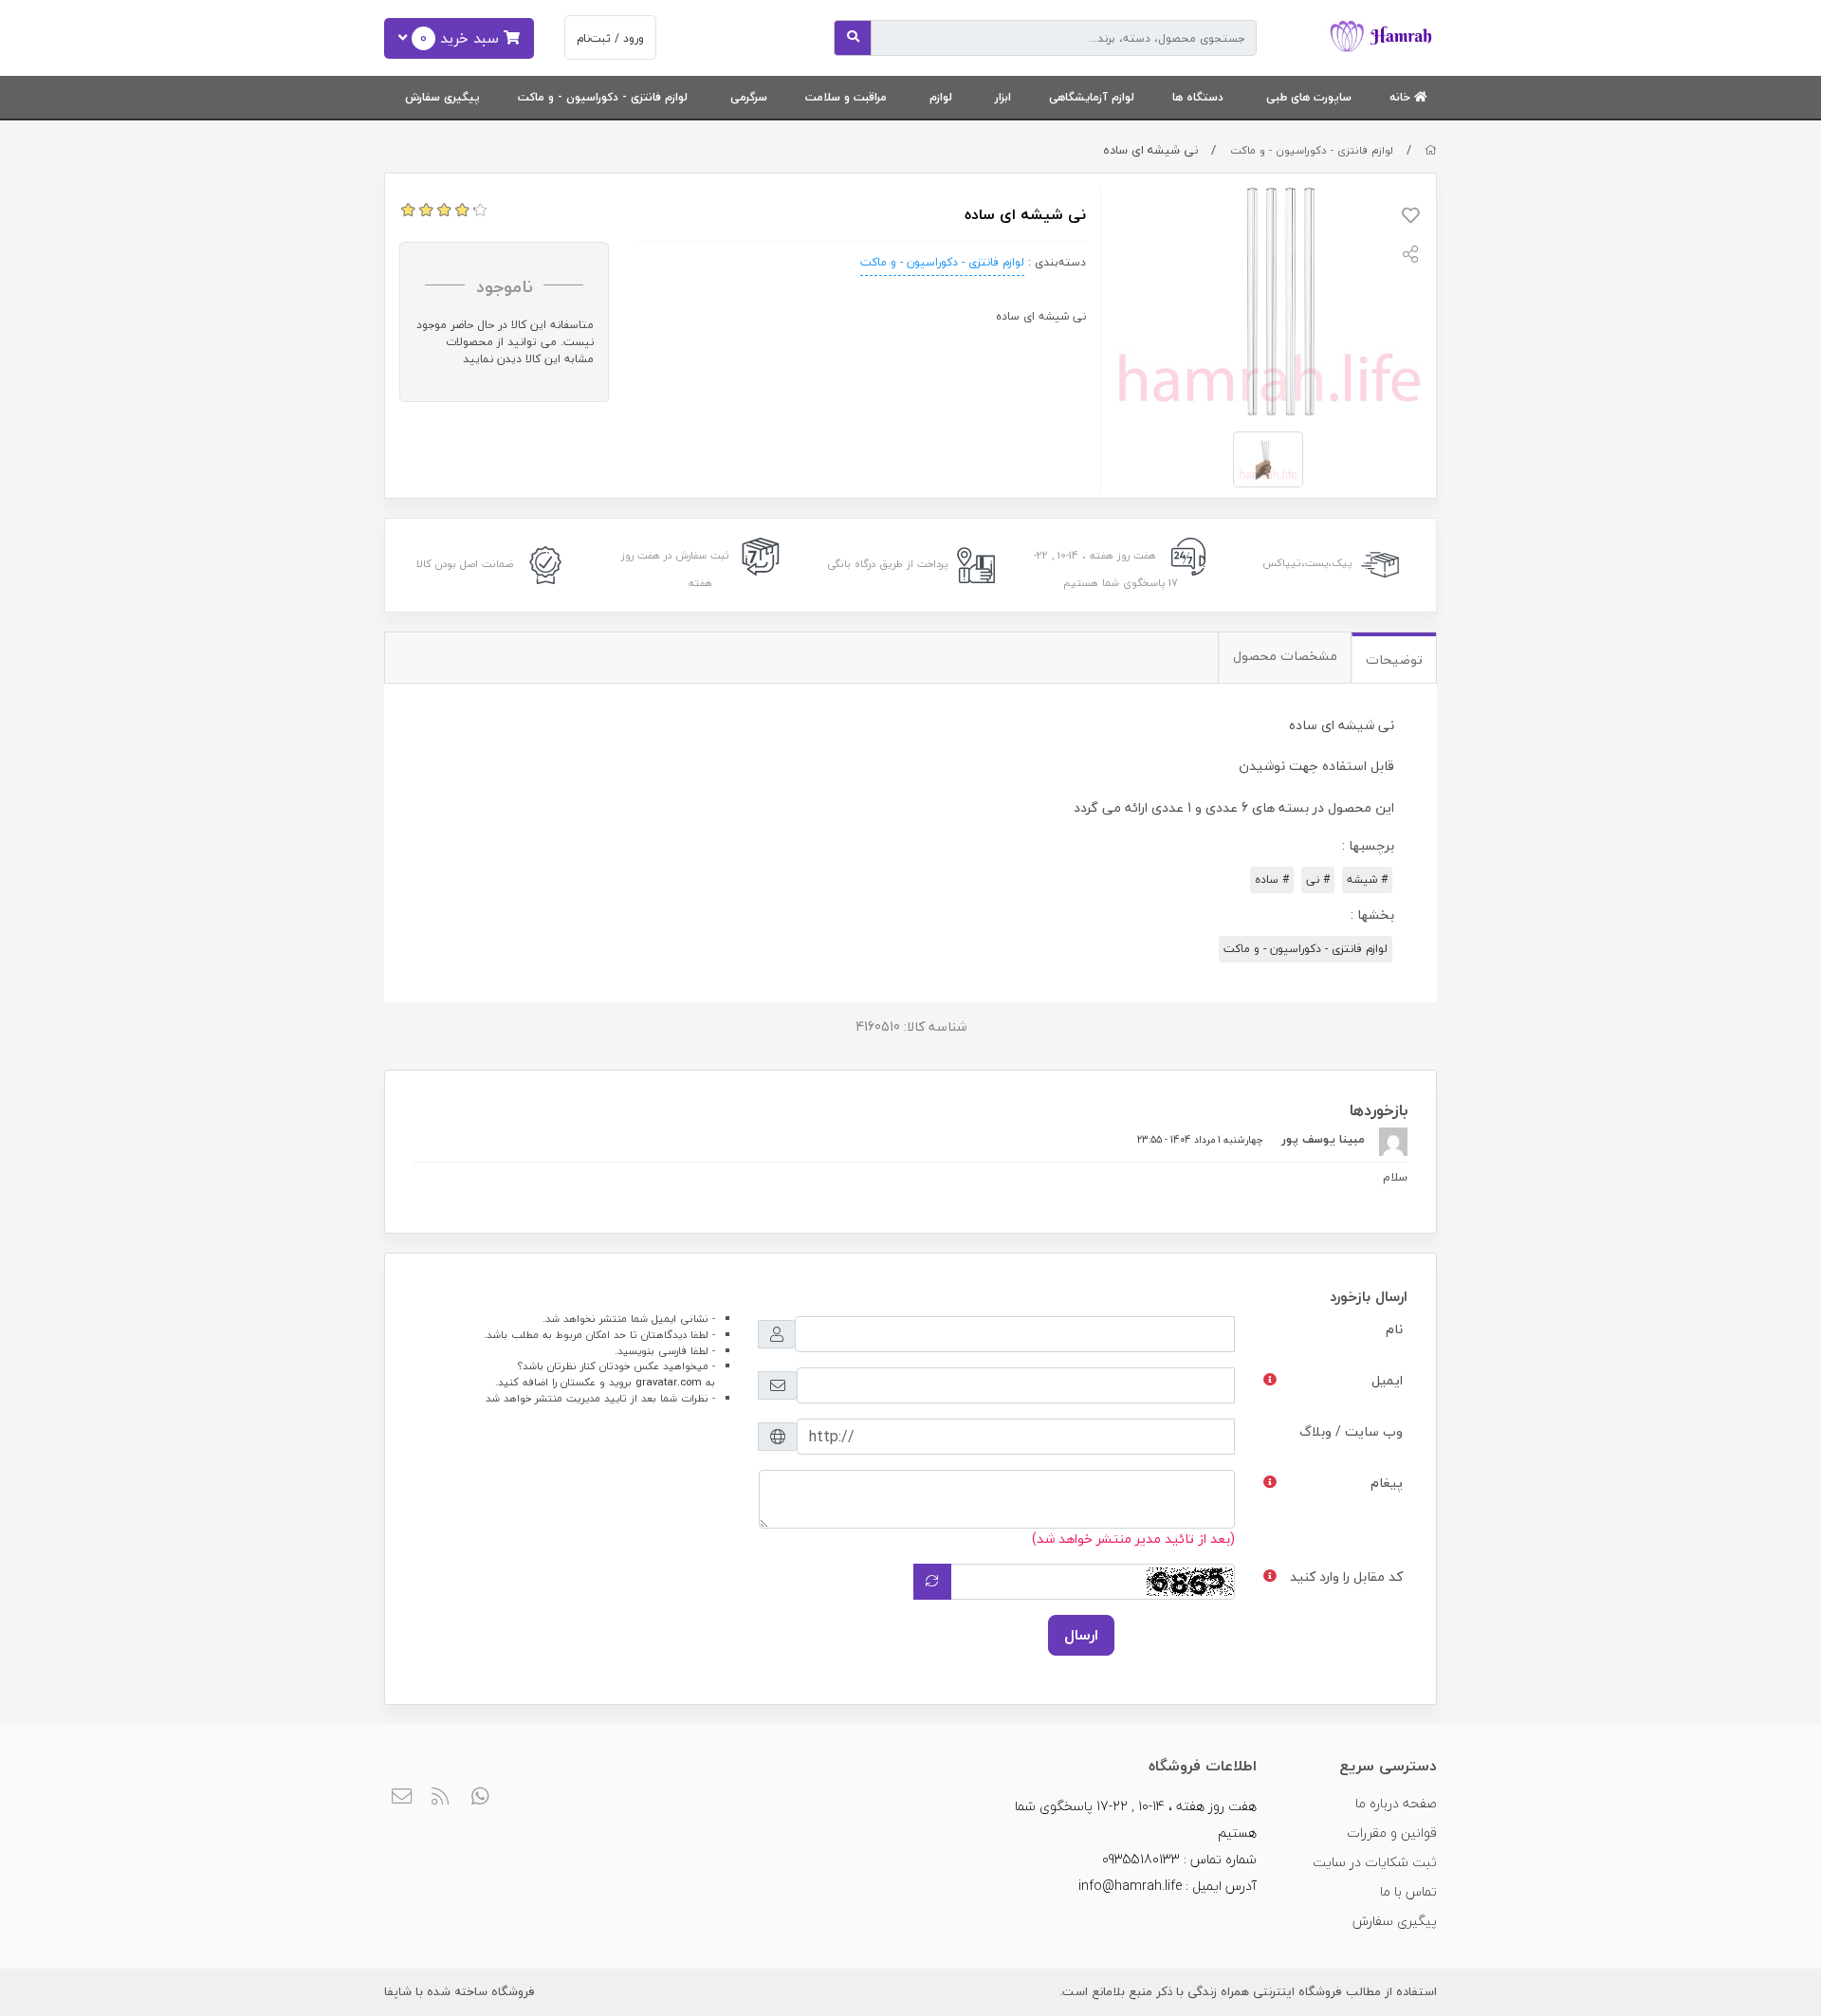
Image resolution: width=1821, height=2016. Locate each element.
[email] (402, 1797)
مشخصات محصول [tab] (1285, 656)
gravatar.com (669, 1382)
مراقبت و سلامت (846, 97)
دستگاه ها (1198, 97)
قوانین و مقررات (1392, 1833)
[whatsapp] (480, 1797)
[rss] (441, 1797)
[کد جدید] (932, 1582)
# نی (1318, 880)
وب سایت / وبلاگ (1351, 1431)
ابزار (1003, 97)
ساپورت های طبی (1309, 97)
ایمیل (1387, 1380)
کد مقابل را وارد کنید (1346, 1576)
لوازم (941, 97)
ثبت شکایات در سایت (1375, 1862)
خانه (1402, 97)
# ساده (1272, 880)
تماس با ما (1408, 1891)
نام (1394, 1329)
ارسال (1081, 1635)
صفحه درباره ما (1396, 1803)
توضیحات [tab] (1394, 660)
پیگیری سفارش (442, 97)
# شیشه (1367, 880)
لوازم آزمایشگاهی (1092, 97)
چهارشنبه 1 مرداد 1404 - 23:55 (1200, 1139)
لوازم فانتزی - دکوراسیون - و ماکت (603, 97)
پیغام (1387, 1483)
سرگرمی (749, 97)
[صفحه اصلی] (1431, 150)
